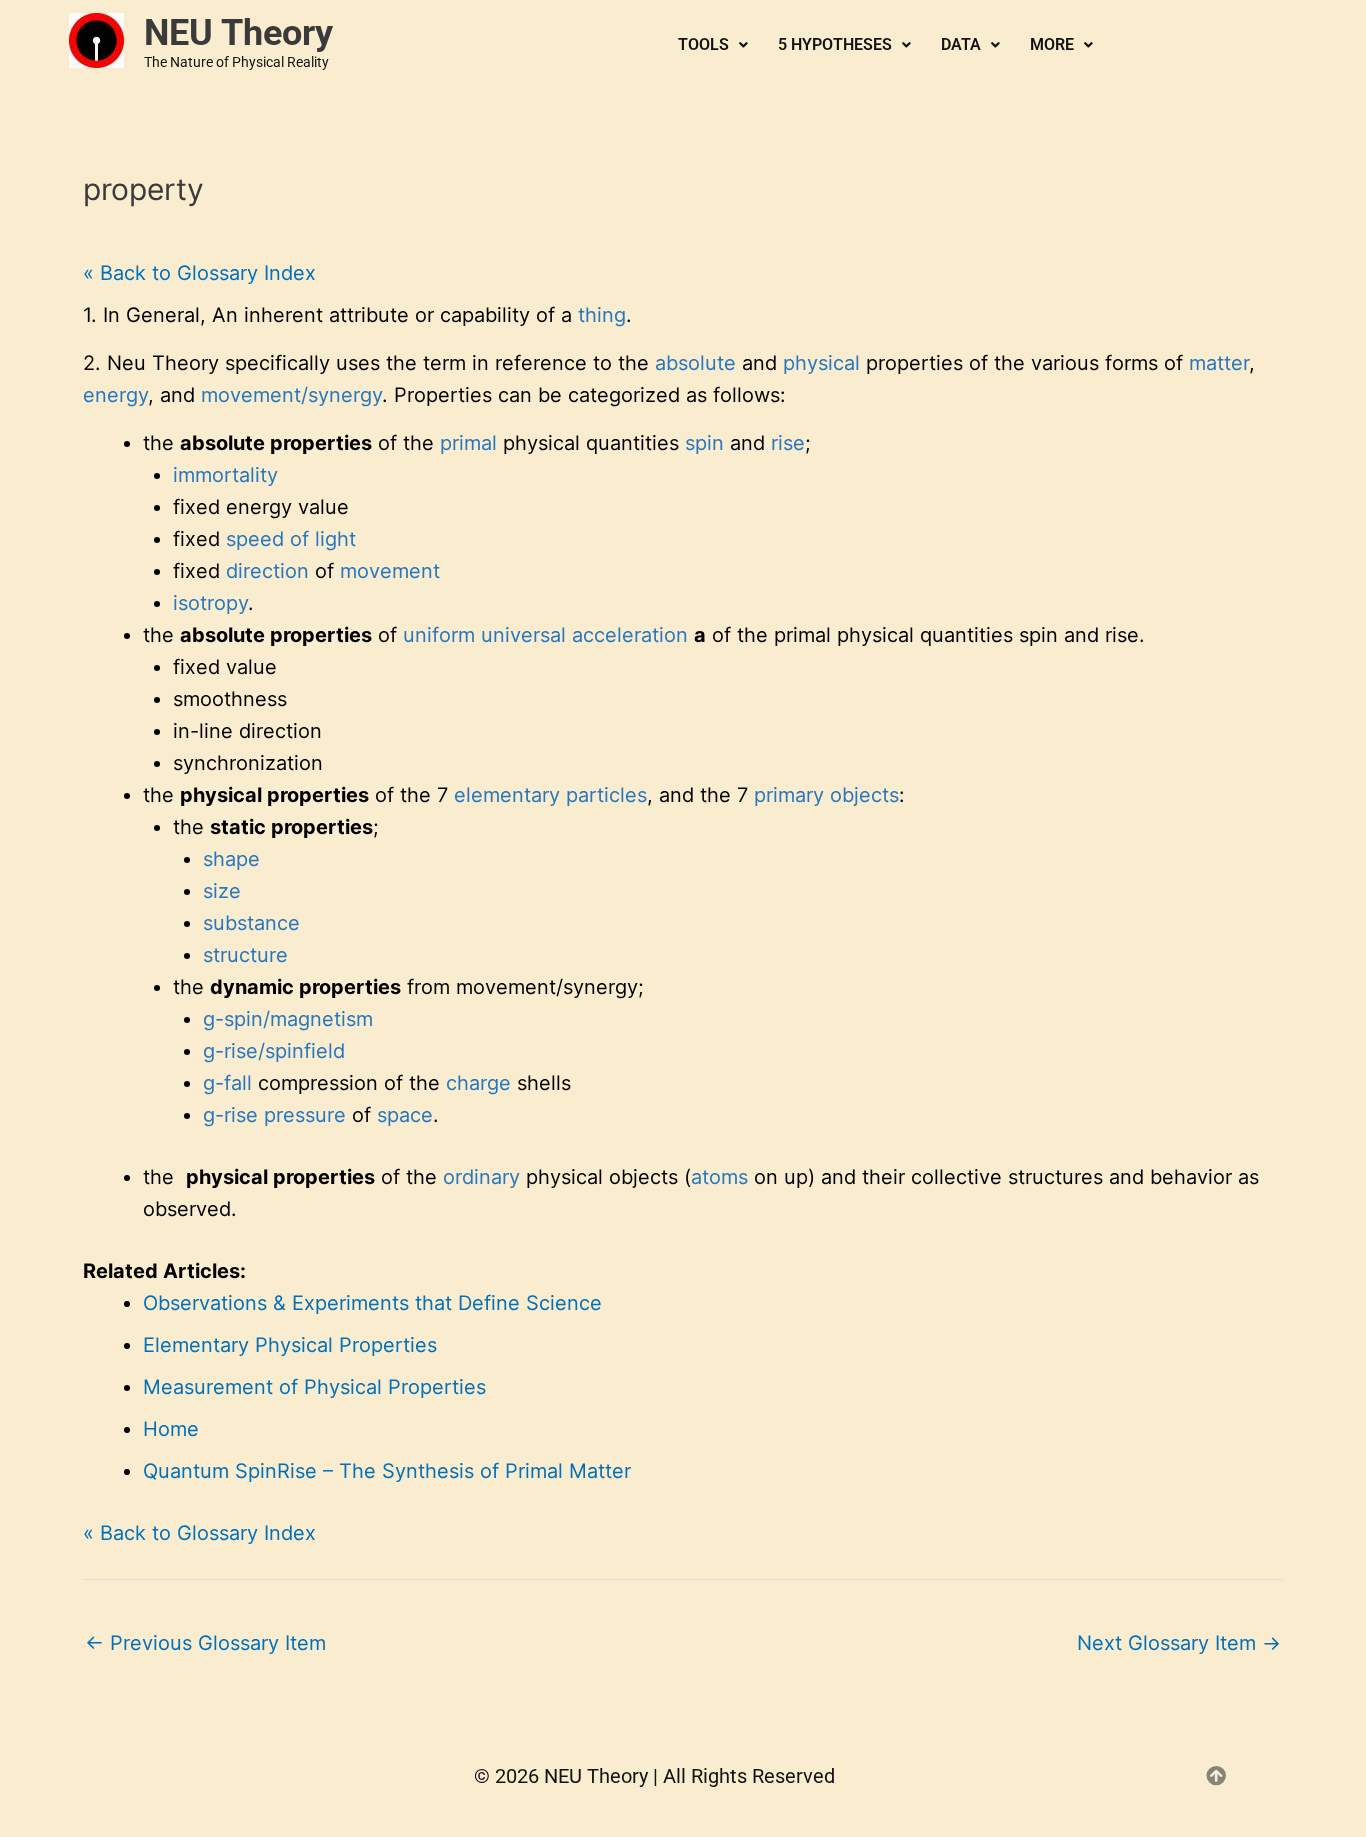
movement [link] (390, 571)
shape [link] (231, 859)
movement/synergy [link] (291, 395)
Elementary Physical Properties (290, 1345)
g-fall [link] (227, 1083)
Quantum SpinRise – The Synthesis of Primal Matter (387, 1471)
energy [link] (115, 395)
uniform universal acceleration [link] (545, 635)
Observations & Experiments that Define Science (372, 1303)
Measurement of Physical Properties (314, 1387)
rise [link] (788, 443)
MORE (1052, 44)
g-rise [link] (230, 1115)
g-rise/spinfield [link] (274, 1051)
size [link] (222, 891)
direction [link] (267, 571)
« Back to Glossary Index (199, 273)
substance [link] (251, 923)
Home (171, 1429)
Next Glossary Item (1179, 1643)
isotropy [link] (210, 603)
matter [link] (1219, 363)
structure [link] (245, 955)
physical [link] (821, 363)
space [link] (405, 1115)
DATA (961, 44)
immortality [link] (225, 475)
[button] (713, 45)
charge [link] (478, 1083)
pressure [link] (305, 1115)
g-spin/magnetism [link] (288, 1019)
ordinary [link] (481, 1177)
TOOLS (703, 44)
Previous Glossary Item (205, 1643)
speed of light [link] (291, 539)
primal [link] (468, 443)
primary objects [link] (826, 795)
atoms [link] (719, 1177)
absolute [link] (695, 363)
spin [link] (704, 443)
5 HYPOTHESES (835, 44)
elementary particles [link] (550, 795)
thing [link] (602, 315)
